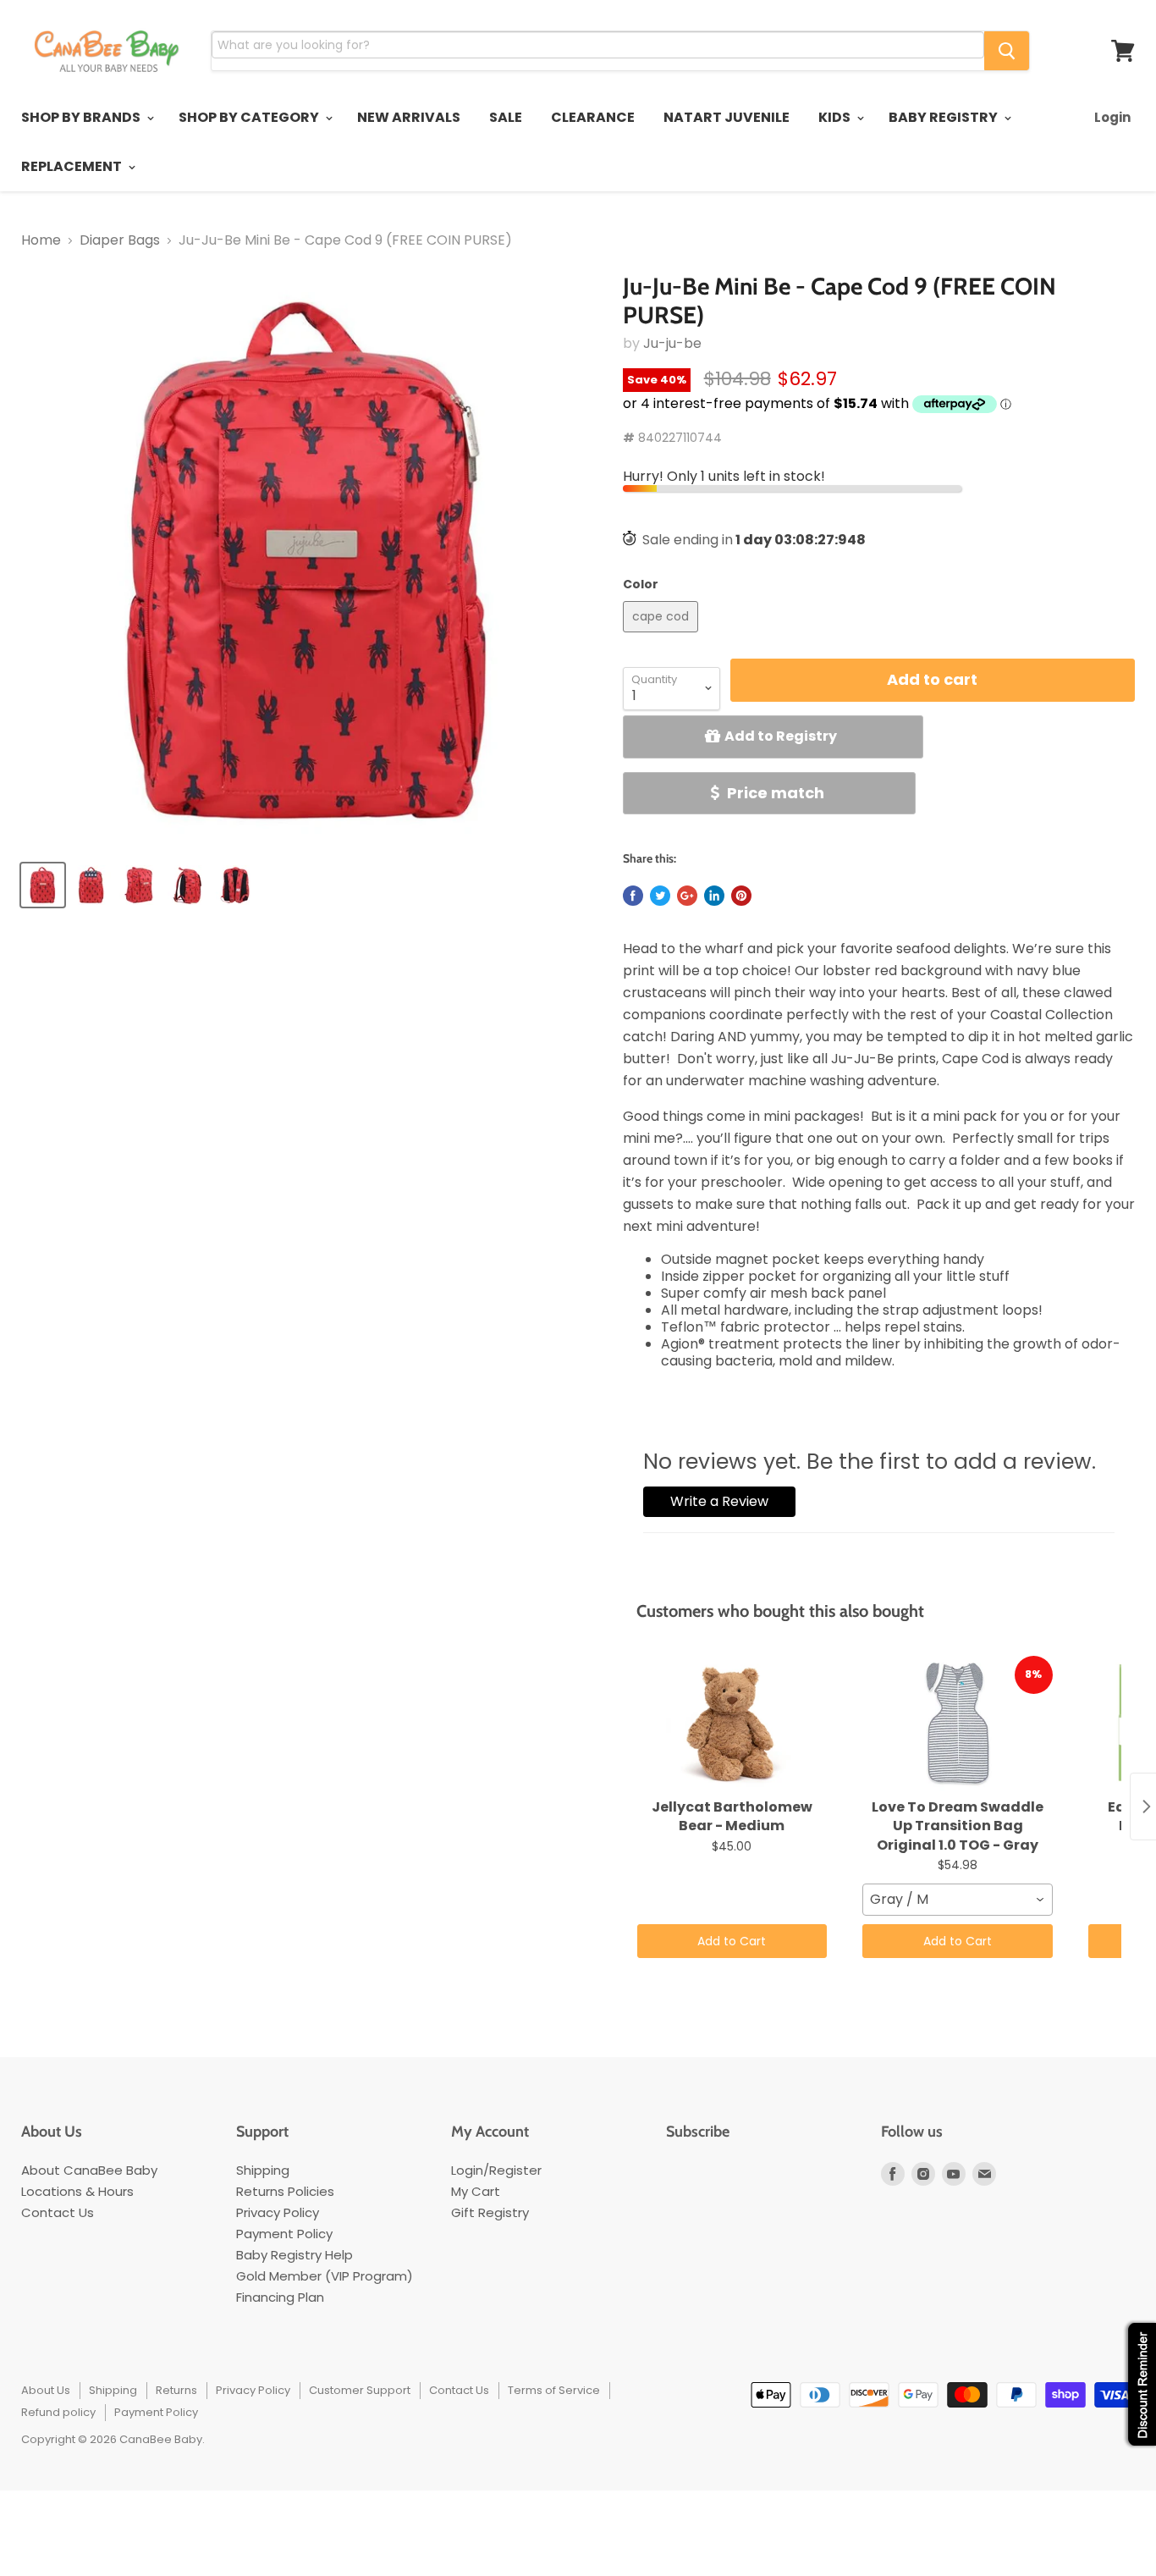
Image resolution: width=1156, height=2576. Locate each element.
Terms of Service (554, 2390)
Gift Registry (490, 2212)
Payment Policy (284, 2234)
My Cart (476, 2191)
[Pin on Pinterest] (741, 896)
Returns (176, 2390)
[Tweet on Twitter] (660, 896)
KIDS (836, 117)
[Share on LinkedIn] (714, 896)
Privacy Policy (278, 2212)
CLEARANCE (593, 117)
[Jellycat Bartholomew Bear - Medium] (732, 1724)
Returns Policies (285, 2191)
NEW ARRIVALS (409, 117)
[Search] (1007, 51)
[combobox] (958, 1900)
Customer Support (360, 2390)
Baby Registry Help (295, 2255)
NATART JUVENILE (727, 117)
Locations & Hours (77, 2191)
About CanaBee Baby (89, 2170)
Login (1112, 117)
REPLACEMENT (73, 166)
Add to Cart (732, 1941)
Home (41, 240)
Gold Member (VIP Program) (325, 2276)
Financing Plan (280, 2297)
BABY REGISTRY (944, 117)
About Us (46, 2390)
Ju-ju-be (672, 343)
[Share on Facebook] (633, 896)
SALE (506, 117)
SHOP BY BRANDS (82, 117)
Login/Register (496, 2170)
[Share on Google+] (687, 896)
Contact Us (58, 2212)
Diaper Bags (120, 240)
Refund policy (58, 2412)
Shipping (263, 2170)
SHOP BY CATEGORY (250, 117)
